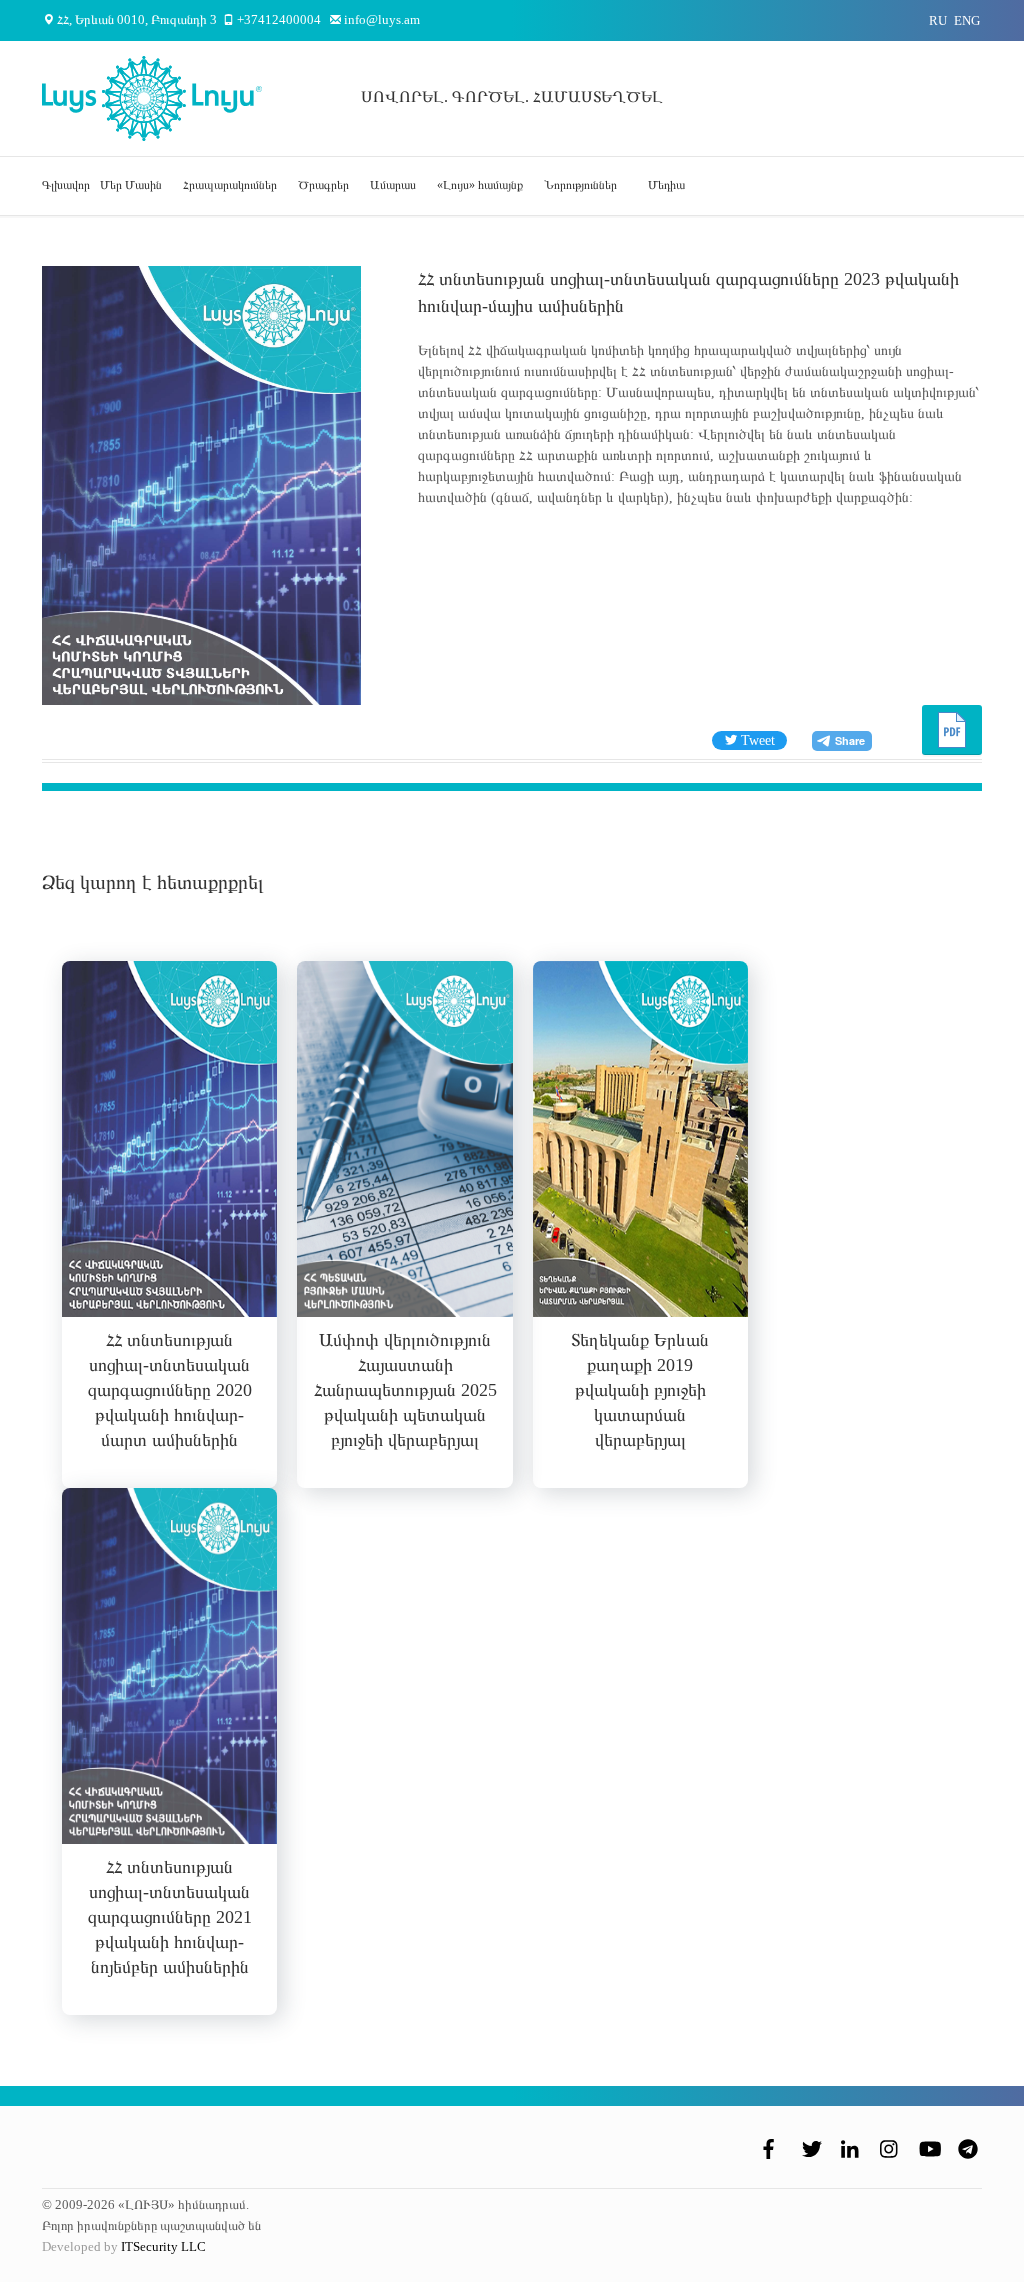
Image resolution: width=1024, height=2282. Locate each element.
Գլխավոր (66, 185)
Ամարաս (393, 185)
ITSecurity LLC (163, 2246)
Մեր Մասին (131, 185)
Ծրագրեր (323, 185)
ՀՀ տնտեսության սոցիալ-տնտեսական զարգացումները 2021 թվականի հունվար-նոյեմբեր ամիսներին (170, 1917)
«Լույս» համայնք (480, 185)
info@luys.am (382, 19)
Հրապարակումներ (230, 185)
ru (938, 20)
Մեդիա (666, 185)
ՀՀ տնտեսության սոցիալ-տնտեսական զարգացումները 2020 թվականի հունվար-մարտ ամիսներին (170, 1390)
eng (967, 20)
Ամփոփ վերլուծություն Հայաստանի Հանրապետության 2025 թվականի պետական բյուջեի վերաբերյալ (405, 1390)
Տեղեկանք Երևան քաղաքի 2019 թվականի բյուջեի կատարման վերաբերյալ (640, 1390)
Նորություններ (580, 185)
